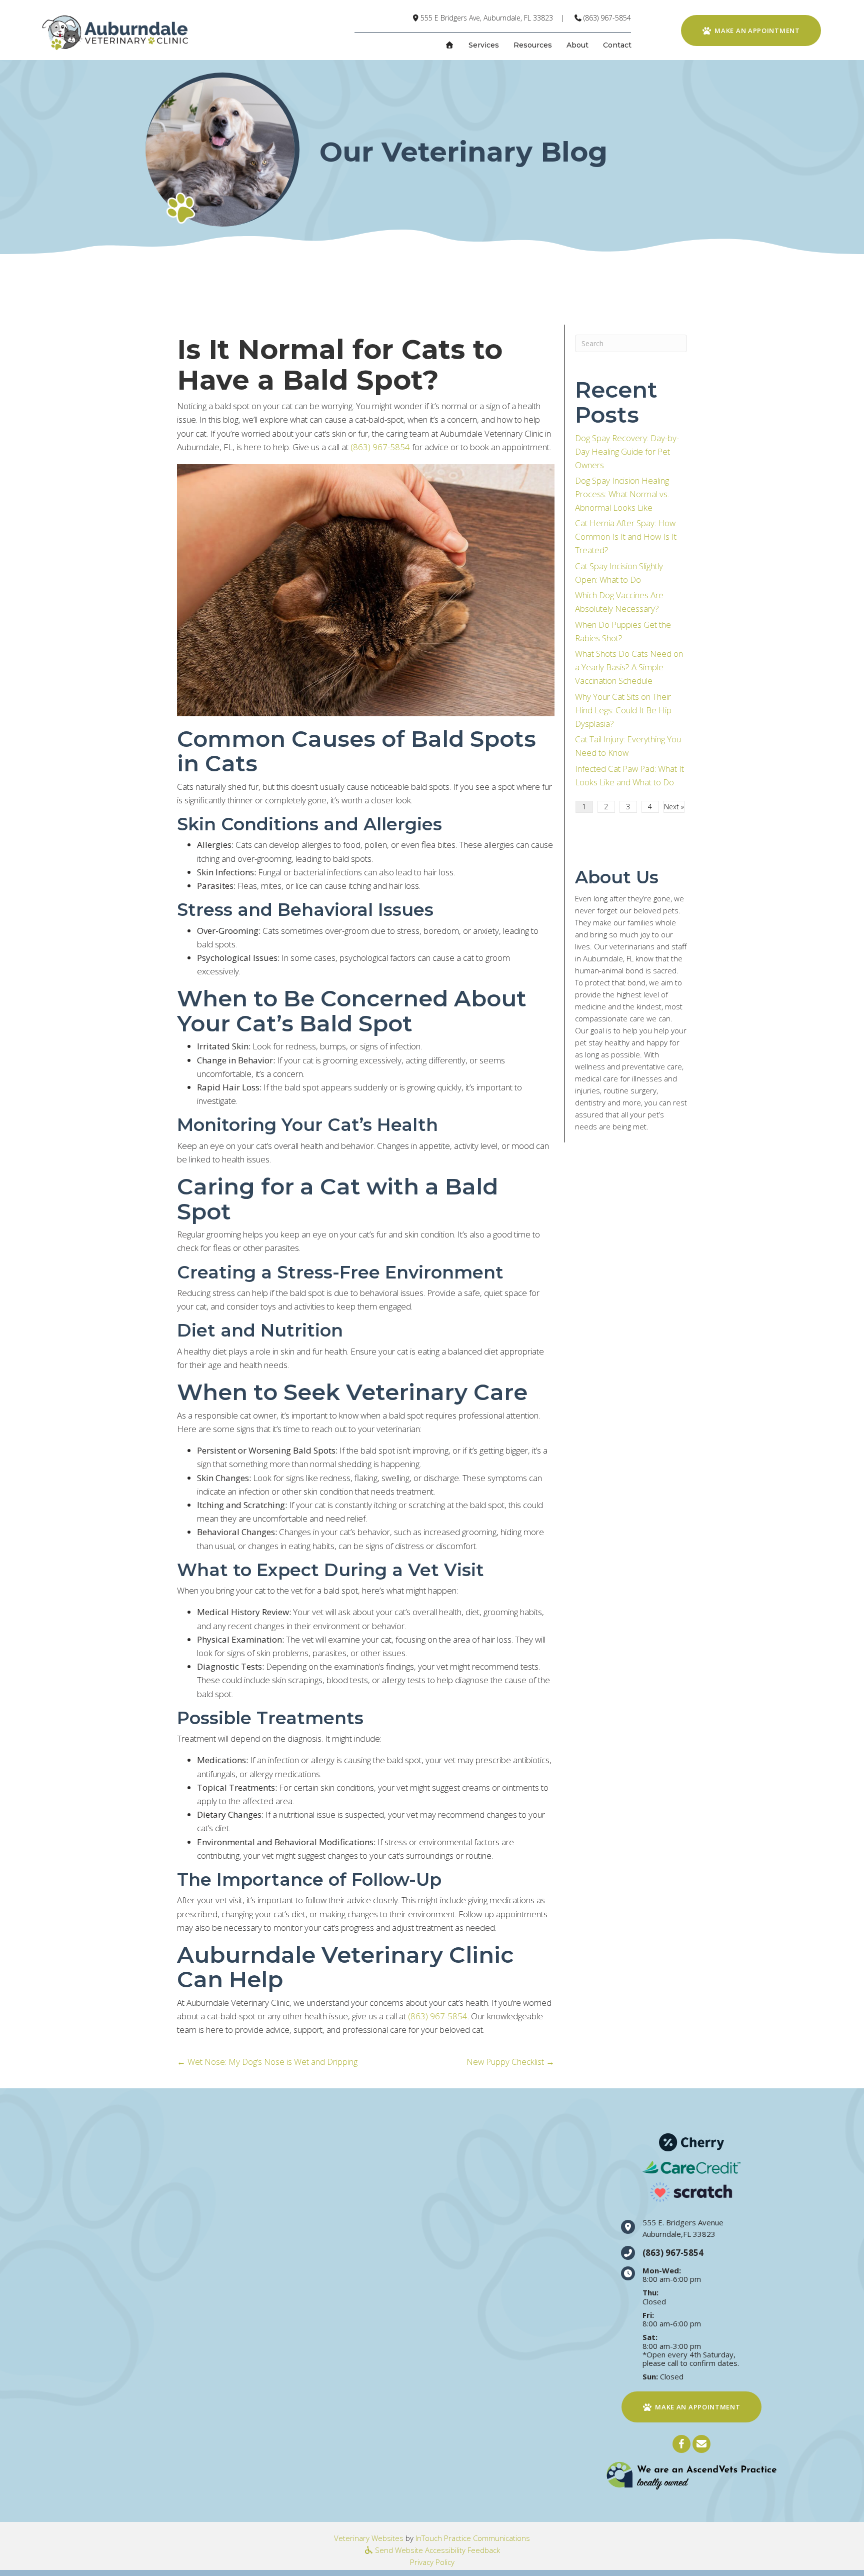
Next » (674, 807)
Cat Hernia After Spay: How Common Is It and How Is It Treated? (626, 536)
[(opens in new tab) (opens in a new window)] (691, 2475)
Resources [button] (533, 45)
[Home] (449, 45)
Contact (617, 45)
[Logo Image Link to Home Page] (114, 32)
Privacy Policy (432, 2562)
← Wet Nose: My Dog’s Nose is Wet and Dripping (267, 2062)
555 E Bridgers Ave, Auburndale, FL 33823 (487, 18)
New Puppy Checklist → (510, 2062)
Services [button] (484, 45)
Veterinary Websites (369, 2538)
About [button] (577, 45)
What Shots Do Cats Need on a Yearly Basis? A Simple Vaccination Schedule (629, 667)
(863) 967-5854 (607, 18)
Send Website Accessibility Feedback (436, 2550)
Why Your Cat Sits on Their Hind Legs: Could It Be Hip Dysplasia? (623, 710)
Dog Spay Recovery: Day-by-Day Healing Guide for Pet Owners (627, 451)
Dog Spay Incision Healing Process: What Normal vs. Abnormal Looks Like (622, 494)
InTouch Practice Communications (473, 2538)
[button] (681, 2444)
